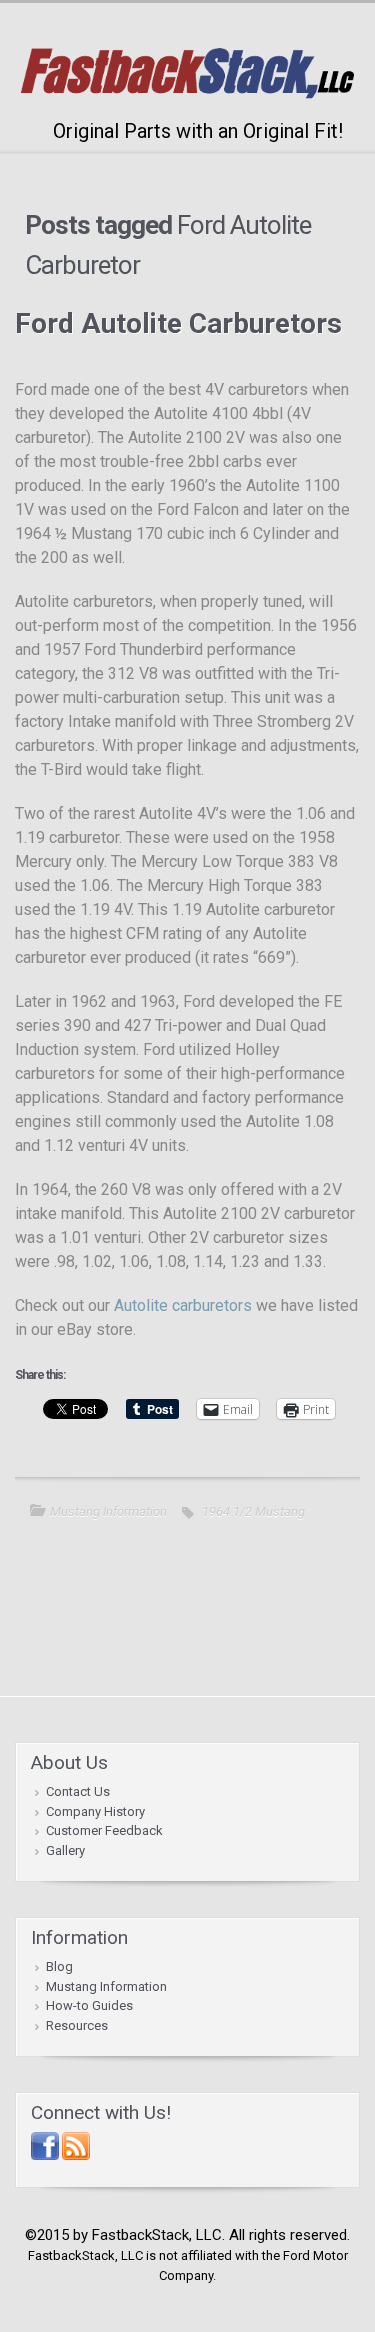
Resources (77, 2025)
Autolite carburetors (183, 1305)
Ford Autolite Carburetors (178, 323)
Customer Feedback (104, 1830)
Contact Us (78, 1791)
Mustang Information (108, 1511)
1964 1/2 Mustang (253, 1511)
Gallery (65, 1850)
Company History (95, 1811)
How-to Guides (89, 2005)
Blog (59, 1966)
